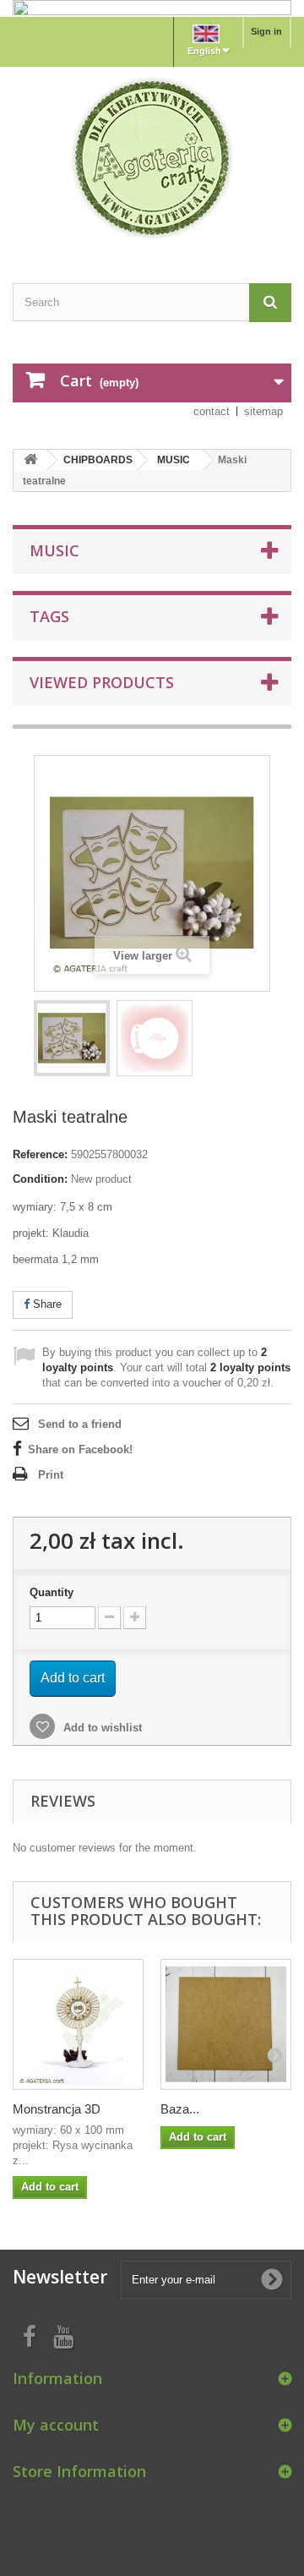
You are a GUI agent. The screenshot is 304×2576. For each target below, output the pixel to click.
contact (212, 411)
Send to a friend (80, 1424)
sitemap (263, 411)
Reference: (40, 1154)
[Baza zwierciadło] (226, 2024)
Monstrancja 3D (57, 2109)
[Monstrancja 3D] (78, 2024)
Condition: (40, 1179)
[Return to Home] (30, 460)
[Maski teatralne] (72, 1038)
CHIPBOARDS (98, 460)
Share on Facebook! (80, 1449)
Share (46, 1304)
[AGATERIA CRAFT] (152, 158)
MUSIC (174, 460)
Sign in (266, 31)
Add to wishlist (101, 1728)
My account (56, 2425)
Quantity (52, 1592)
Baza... (180, 2109)
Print (51, 1475)
